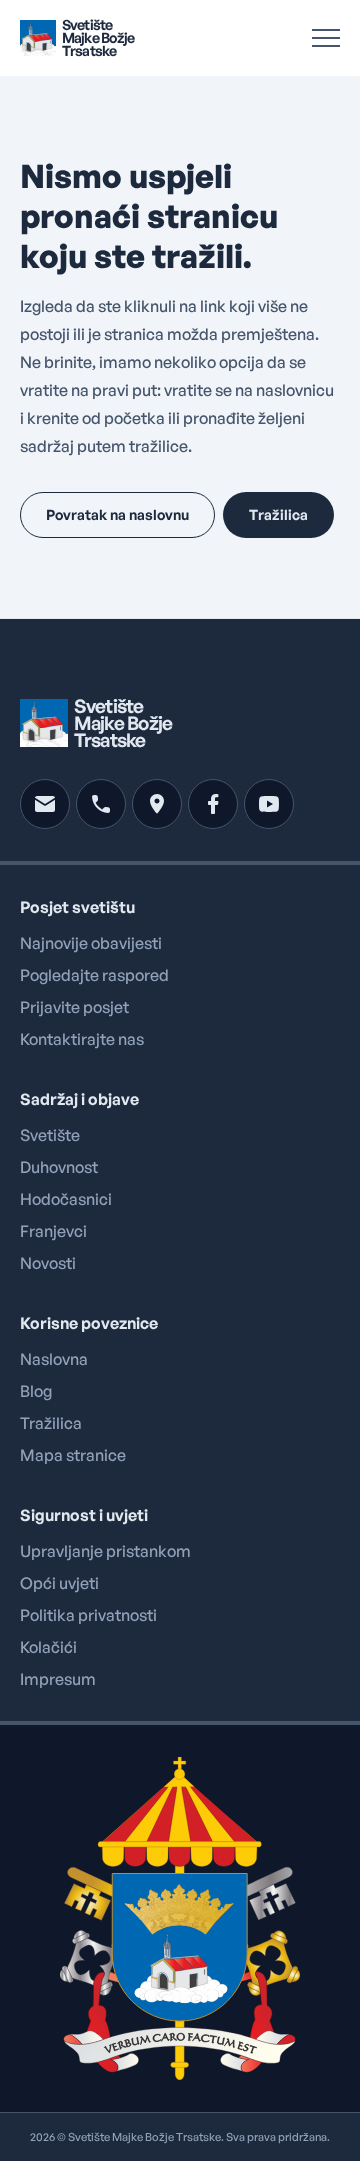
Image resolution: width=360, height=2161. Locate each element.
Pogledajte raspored (94, 975)
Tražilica (51, 1423)
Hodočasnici (66, 1199)
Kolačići (48, 1647)
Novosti (48, 1263)
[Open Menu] (326, 38)
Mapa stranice (73, 1455)
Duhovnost (59, 1167)
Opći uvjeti (59, 1583)
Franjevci (53, 1231)
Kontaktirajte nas (82, 1039)
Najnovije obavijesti (91, 943)
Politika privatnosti (88, 1615)
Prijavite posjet (74, 1007)
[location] (157, 804)
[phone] (101, 804)
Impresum (58, 1679)
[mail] (45, 804)
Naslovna (54, 1359)
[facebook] (213, 804)
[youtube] (269, 804)
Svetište (50, 1135)
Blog (36, 1391)
